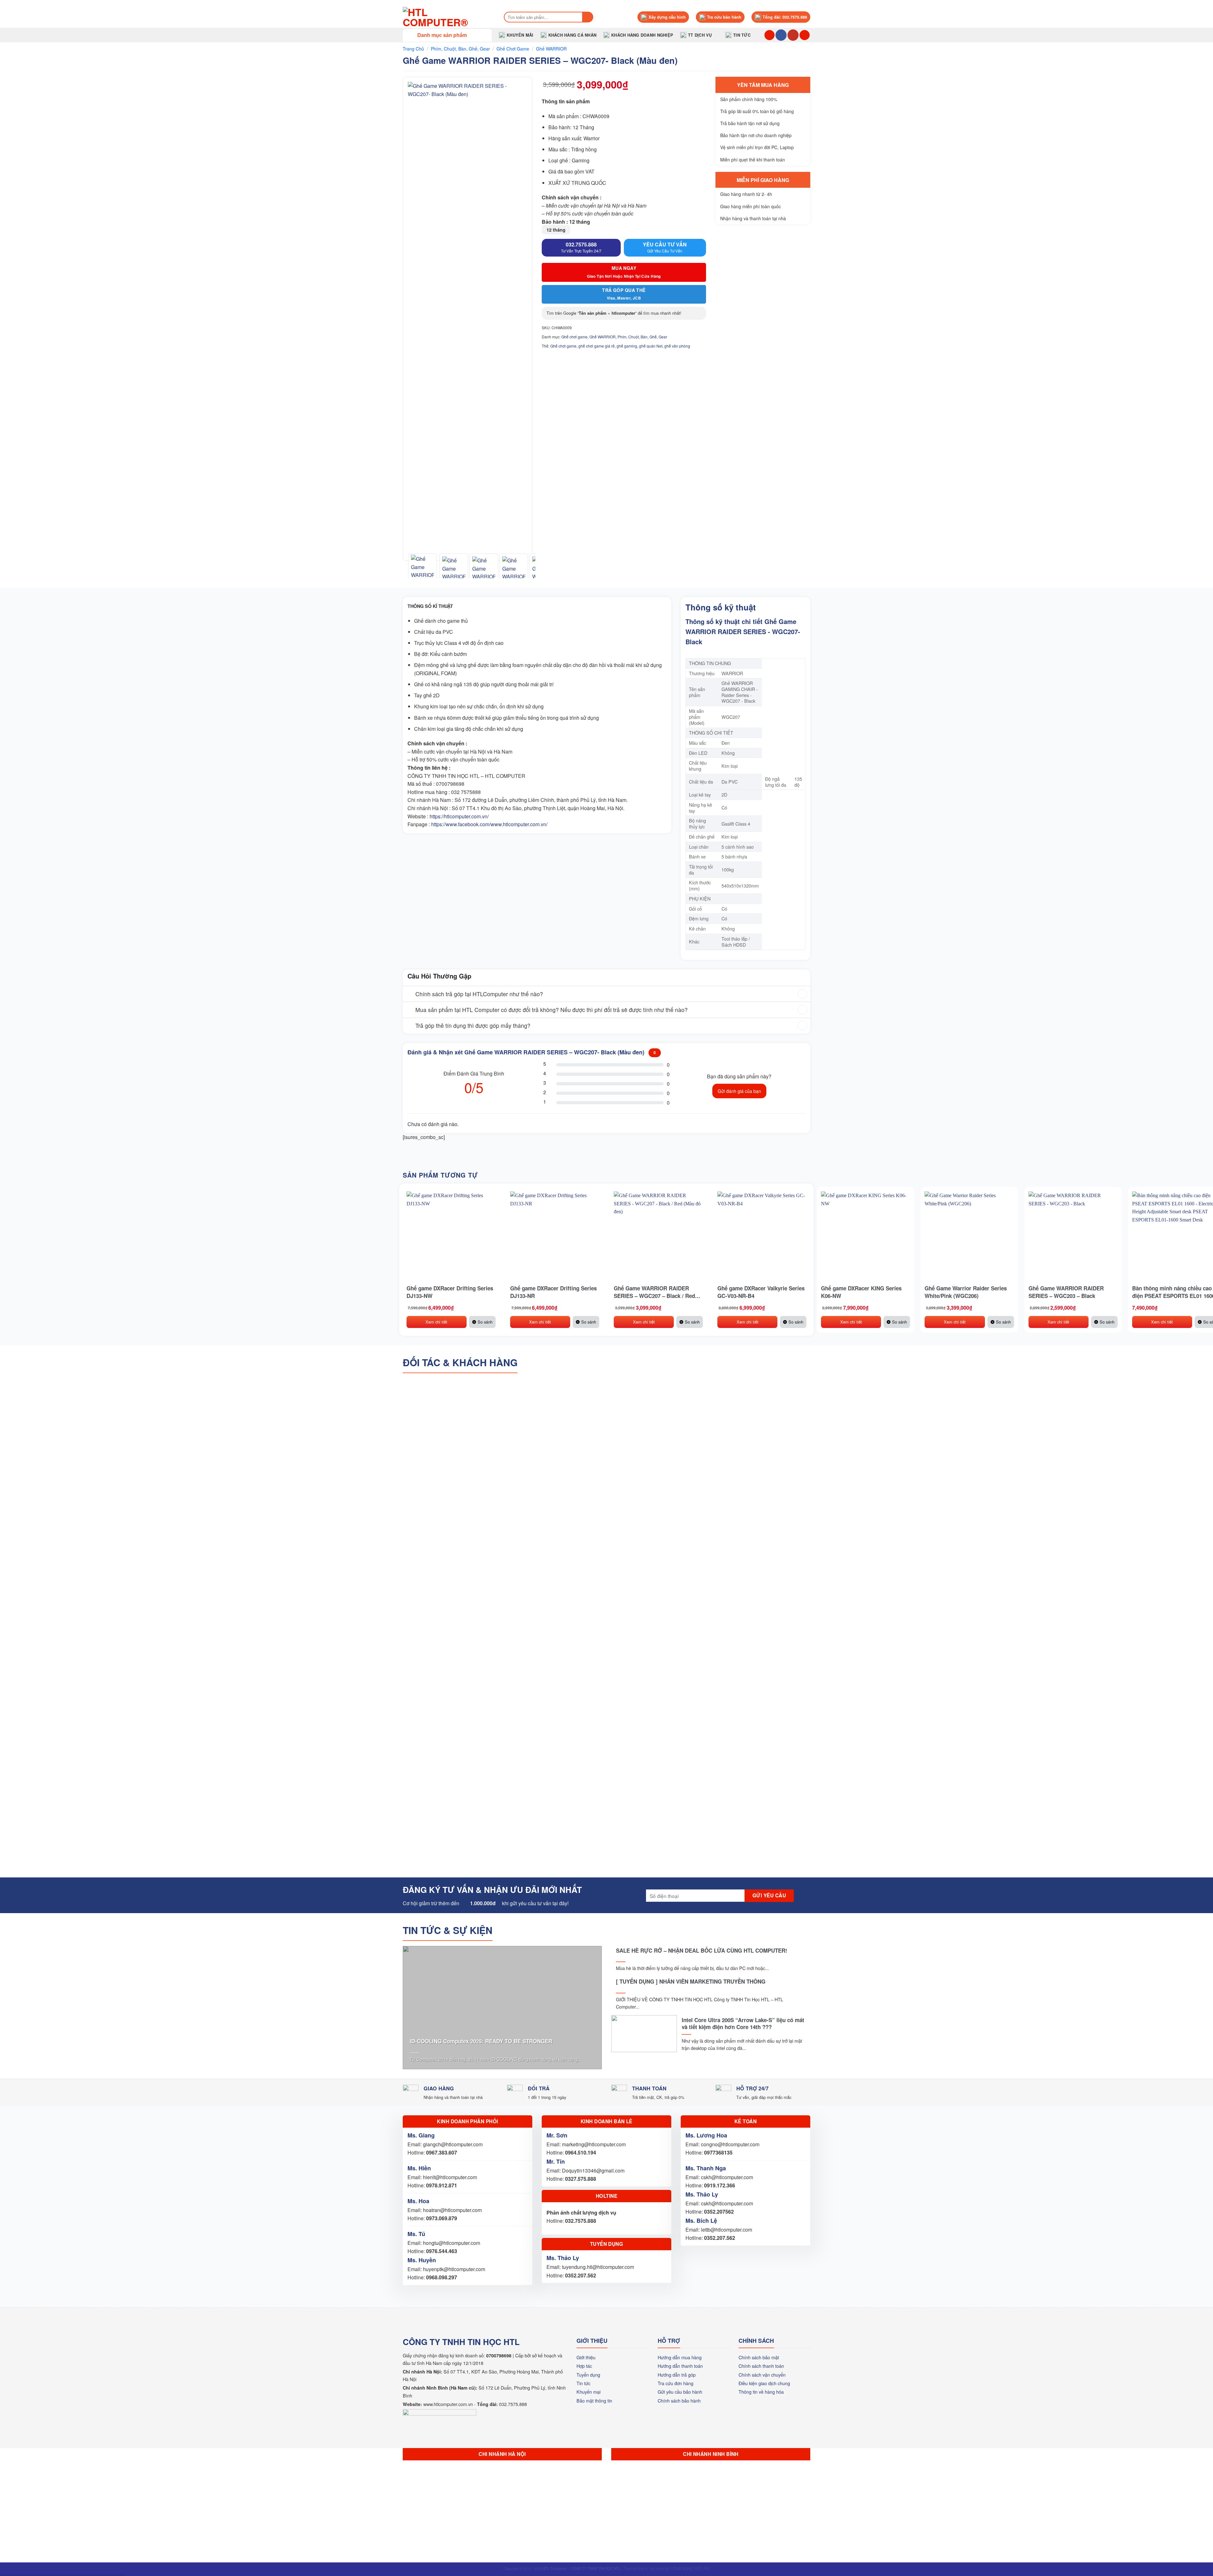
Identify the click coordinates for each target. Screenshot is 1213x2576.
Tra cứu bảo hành (724, 17)
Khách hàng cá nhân (573, 35)
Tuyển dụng (588, 2375)
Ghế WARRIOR (551, 49)
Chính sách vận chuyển (762, 2375)
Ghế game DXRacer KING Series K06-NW (861, 1292)
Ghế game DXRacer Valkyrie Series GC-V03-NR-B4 (761, 1292)
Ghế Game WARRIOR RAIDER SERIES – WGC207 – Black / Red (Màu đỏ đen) (654, 1292)
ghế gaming (627, 346)
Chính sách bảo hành (679, 2400)
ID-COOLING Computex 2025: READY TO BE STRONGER (481, 2041)
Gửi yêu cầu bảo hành (680, 2392)
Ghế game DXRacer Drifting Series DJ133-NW (450, 1292)
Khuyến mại (588, 2392)
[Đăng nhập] (805, 35)
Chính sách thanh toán (761, 2366)
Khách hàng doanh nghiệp (642, 35)
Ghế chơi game (513, 49)
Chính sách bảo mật (759, 2357)
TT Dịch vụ (700, 35)
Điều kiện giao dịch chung (764, 2383)
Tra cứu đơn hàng (676, 2383)
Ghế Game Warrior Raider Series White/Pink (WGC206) (966, 1292)
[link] (489, 824)
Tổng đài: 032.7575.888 (785, 17)
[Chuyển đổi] (409, 994)
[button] (447, 35)
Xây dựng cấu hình (667, 17)
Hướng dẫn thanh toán (680, 2366)
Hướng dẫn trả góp (677, 2375)
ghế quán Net (651, 346)
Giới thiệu (586, 2357)
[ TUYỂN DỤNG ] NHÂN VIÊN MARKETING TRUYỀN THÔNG (691, 1981)
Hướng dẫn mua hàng (680, 2357)
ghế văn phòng (677, 346)
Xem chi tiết (436, 1322)
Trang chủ (413, 49)
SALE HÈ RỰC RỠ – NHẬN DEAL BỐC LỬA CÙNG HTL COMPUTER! (702, 1950)
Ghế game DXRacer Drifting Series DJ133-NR (553, 1292)
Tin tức (742, 35)
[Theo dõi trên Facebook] (781, 35)
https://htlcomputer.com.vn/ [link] (459, 816)
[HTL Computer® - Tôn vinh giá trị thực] (447, 17)
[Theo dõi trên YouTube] (793, 35)
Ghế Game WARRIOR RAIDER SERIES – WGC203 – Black (1066, 1292)
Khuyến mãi (520, 35)
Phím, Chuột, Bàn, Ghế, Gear (460, 49)
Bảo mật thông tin (594, 2400)
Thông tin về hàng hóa (761, 2392)
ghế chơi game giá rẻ (597, 346)
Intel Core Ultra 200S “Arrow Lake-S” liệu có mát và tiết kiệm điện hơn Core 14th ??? (743, 2023)
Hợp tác (584, 2366)
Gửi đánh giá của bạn (739, 1091)
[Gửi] (588, 17)
